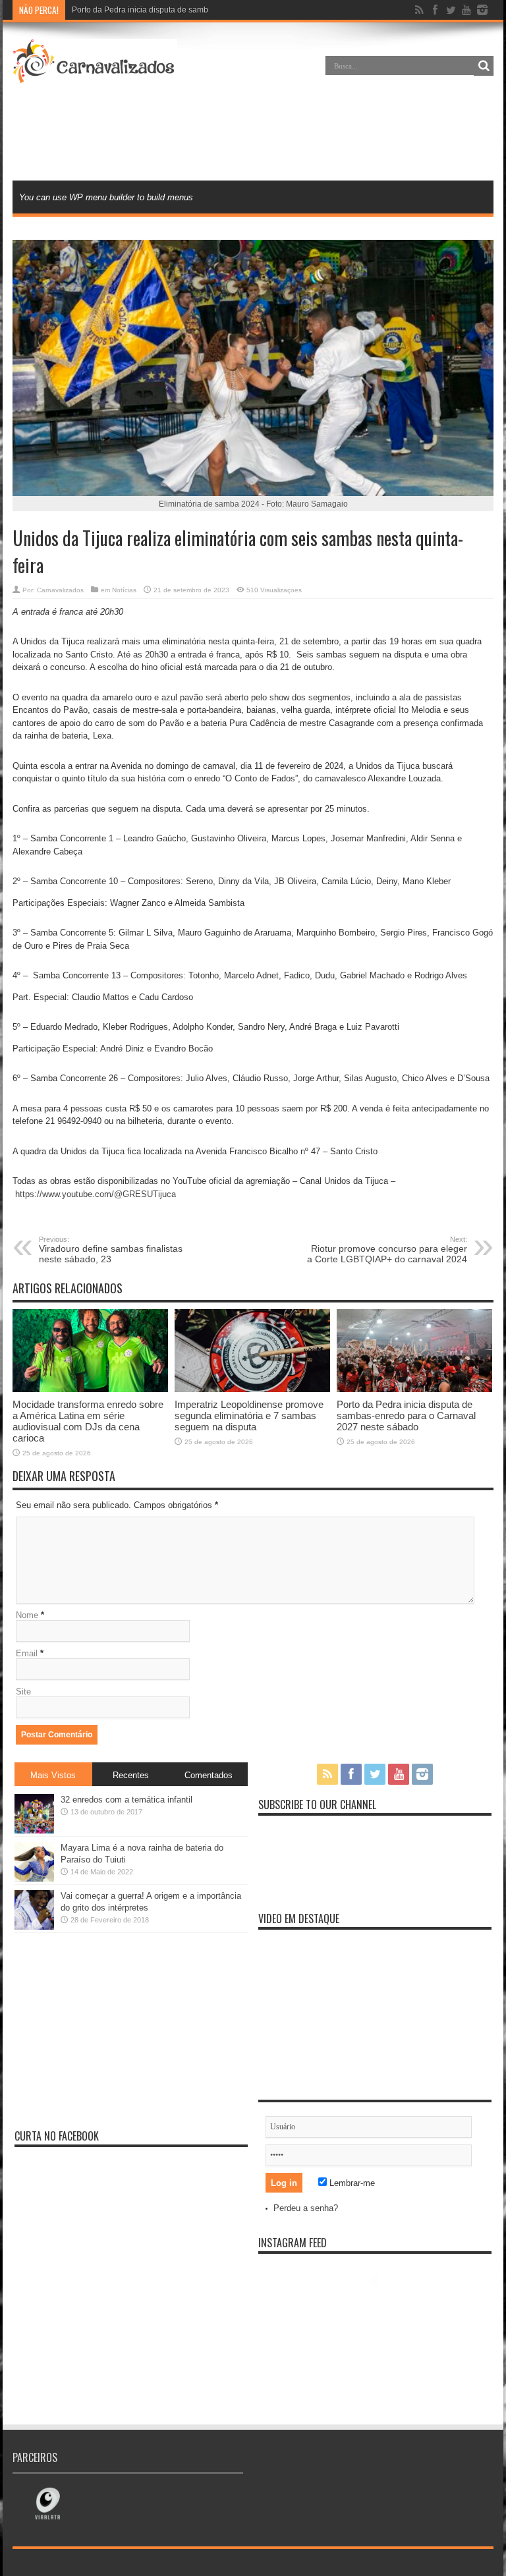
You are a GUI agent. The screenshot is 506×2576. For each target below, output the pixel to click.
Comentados (209, 1775)
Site (23, 1692)
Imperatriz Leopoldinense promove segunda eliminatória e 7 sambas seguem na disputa (249, 1415)
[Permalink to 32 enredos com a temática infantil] (34, 1831)
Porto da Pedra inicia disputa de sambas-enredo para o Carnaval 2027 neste (210, 10)
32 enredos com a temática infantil (126, 1800)
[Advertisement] (253, 134)
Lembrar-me (351, 2183)
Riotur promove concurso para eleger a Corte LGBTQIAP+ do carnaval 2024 (387, 1250)
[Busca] (484, 66)
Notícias (124, 590)
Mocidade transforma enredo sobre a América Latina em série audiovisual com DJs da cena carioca (88, 1421)
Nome (27, 1615)
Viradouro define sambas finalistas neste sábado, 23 (111, 1250)
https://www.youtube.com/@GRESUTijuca (96, 1194)
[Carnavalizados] (95, 75)
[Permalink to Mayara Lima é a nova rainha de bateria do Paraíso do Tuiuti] (34, 1879)
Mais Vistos (53, 1775)
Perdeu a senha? (306, 2208)
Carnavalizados (60, 590)
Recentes (131, 1775)
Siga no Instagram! (383, 2304)
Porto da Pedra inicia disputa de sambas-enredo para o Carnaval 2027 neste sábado (406, 1415)
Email (27, 1653)
